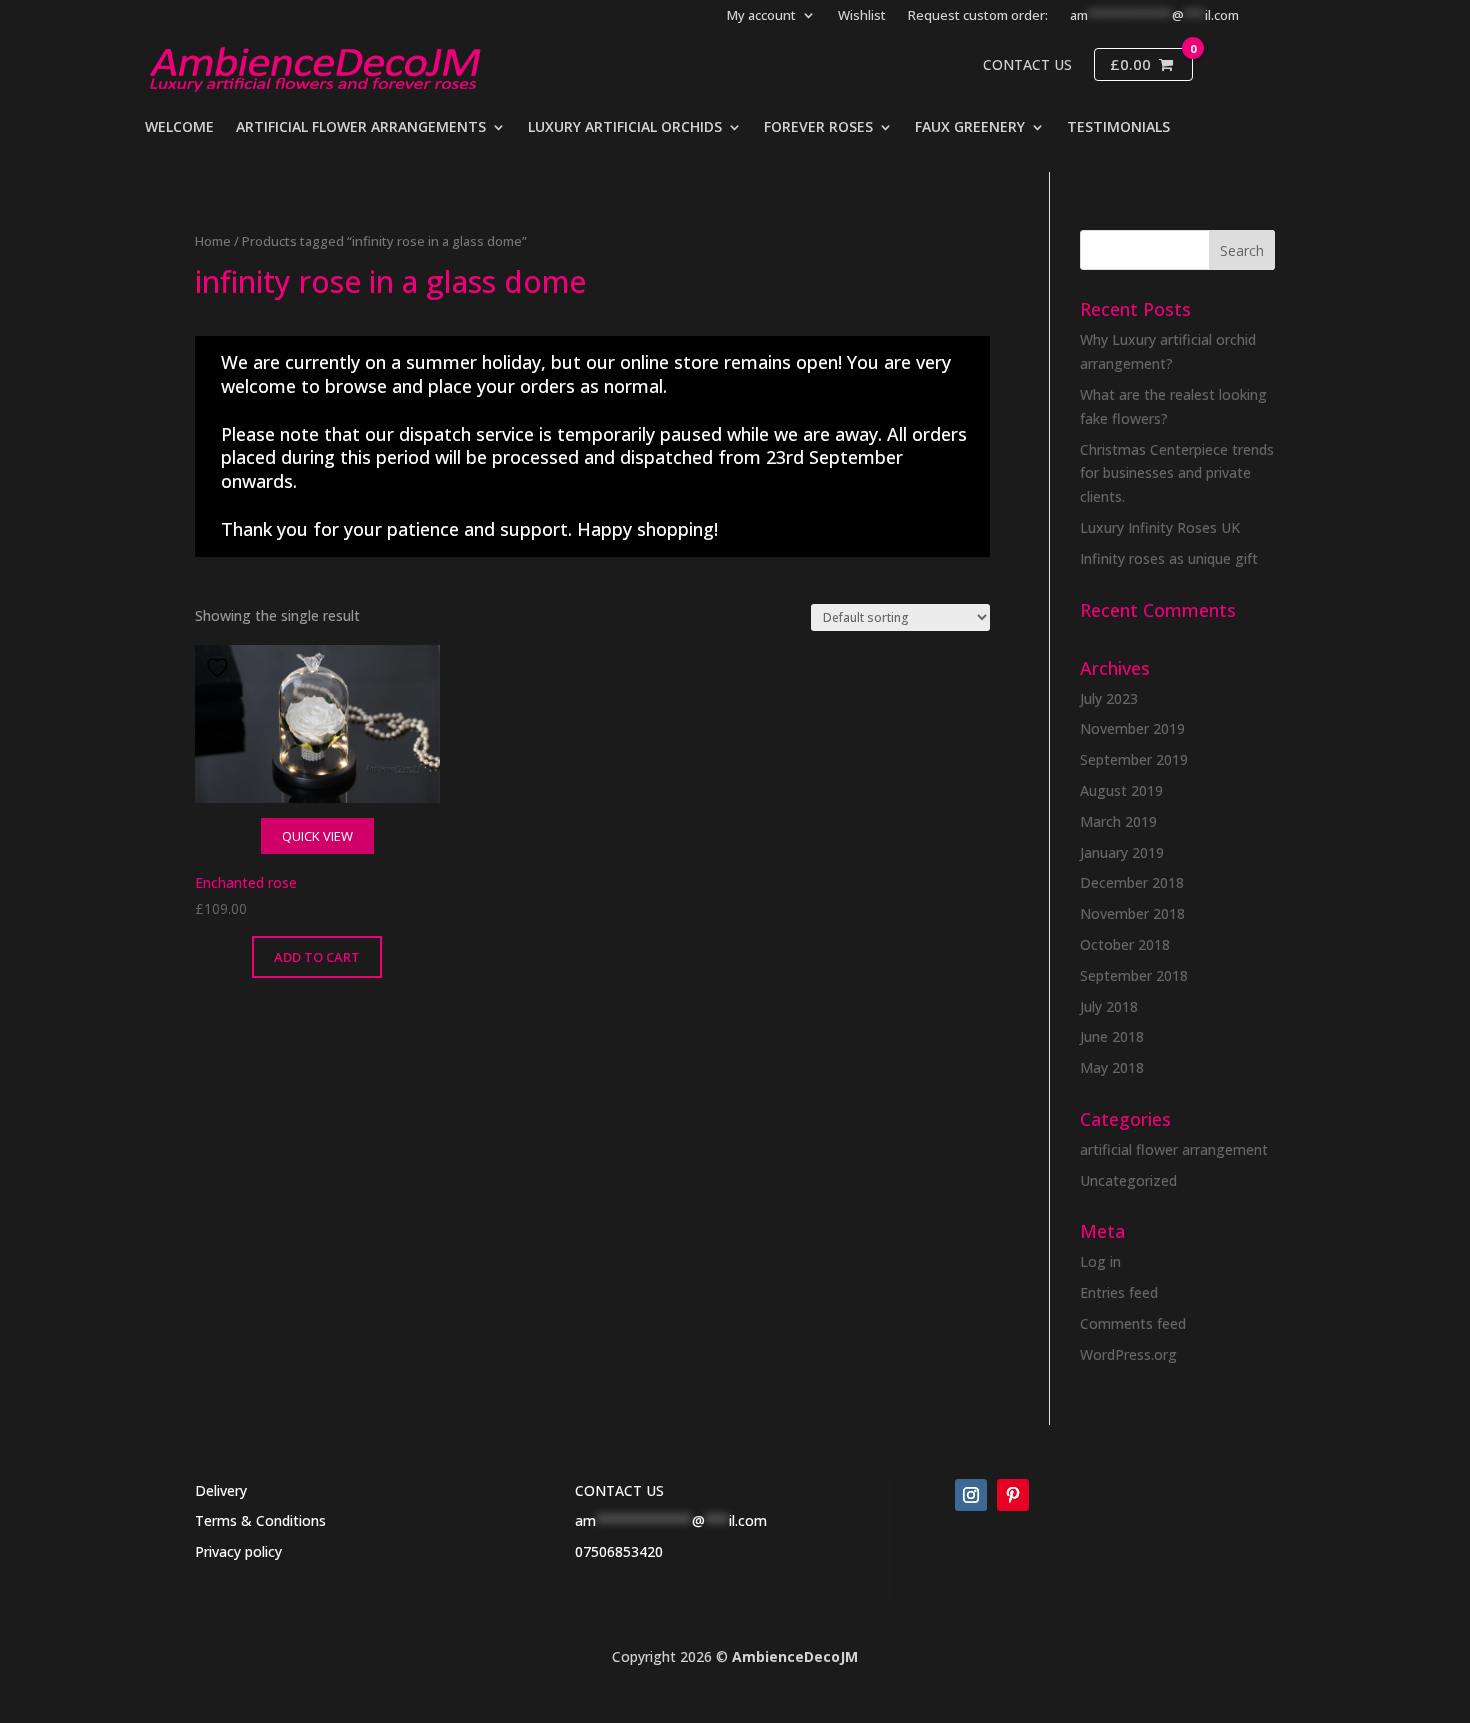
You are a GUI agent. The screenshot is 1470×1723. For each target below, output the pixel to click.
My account (761, 16)
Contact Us (1027, 65)
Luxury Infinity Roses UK (1160, 527)
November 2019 (1132, 728)
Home (213, 241)
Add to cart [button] (317, 957)
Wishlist (862, 16)
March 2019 (1118, 821)
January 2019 (1122, 852)
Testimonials (1118, 128)
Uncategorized (1128, 1180)
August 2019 (1121, 790)
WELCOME (179, 128)
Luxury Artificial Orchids (625, 128)
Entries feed (1119, 1292)
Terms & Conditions (260, 1520)
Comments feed (1133, 1323)
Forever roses (818, 128)
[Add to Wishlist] (220, 667)
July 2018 (1109, 1006)
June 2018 (1112, 1036)
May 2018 (1112, 1067)
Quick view (317, 836)
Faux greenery (970, 128)
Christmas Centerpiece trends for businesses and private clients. (1177, 473)
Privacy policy (238, 1551)
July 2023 (1109, 698)
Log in (1100, 1261)
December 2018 (1132, 882)
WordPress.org (1128, 1354)
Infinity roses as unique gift (1169, 558)
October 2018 (1125, 944)
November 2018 (1132, 913)
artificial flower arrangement (1174, 1149)
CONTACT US (619, 1490)
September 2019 (1134, 759)
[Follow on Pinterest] (1013, 1495)
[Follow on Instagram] (971, 1495)
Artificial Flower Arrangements (361, 128)
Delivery (221, 1490)
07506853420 (619, 1551)
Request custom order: (978, 16)
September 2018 (1134, 975)
